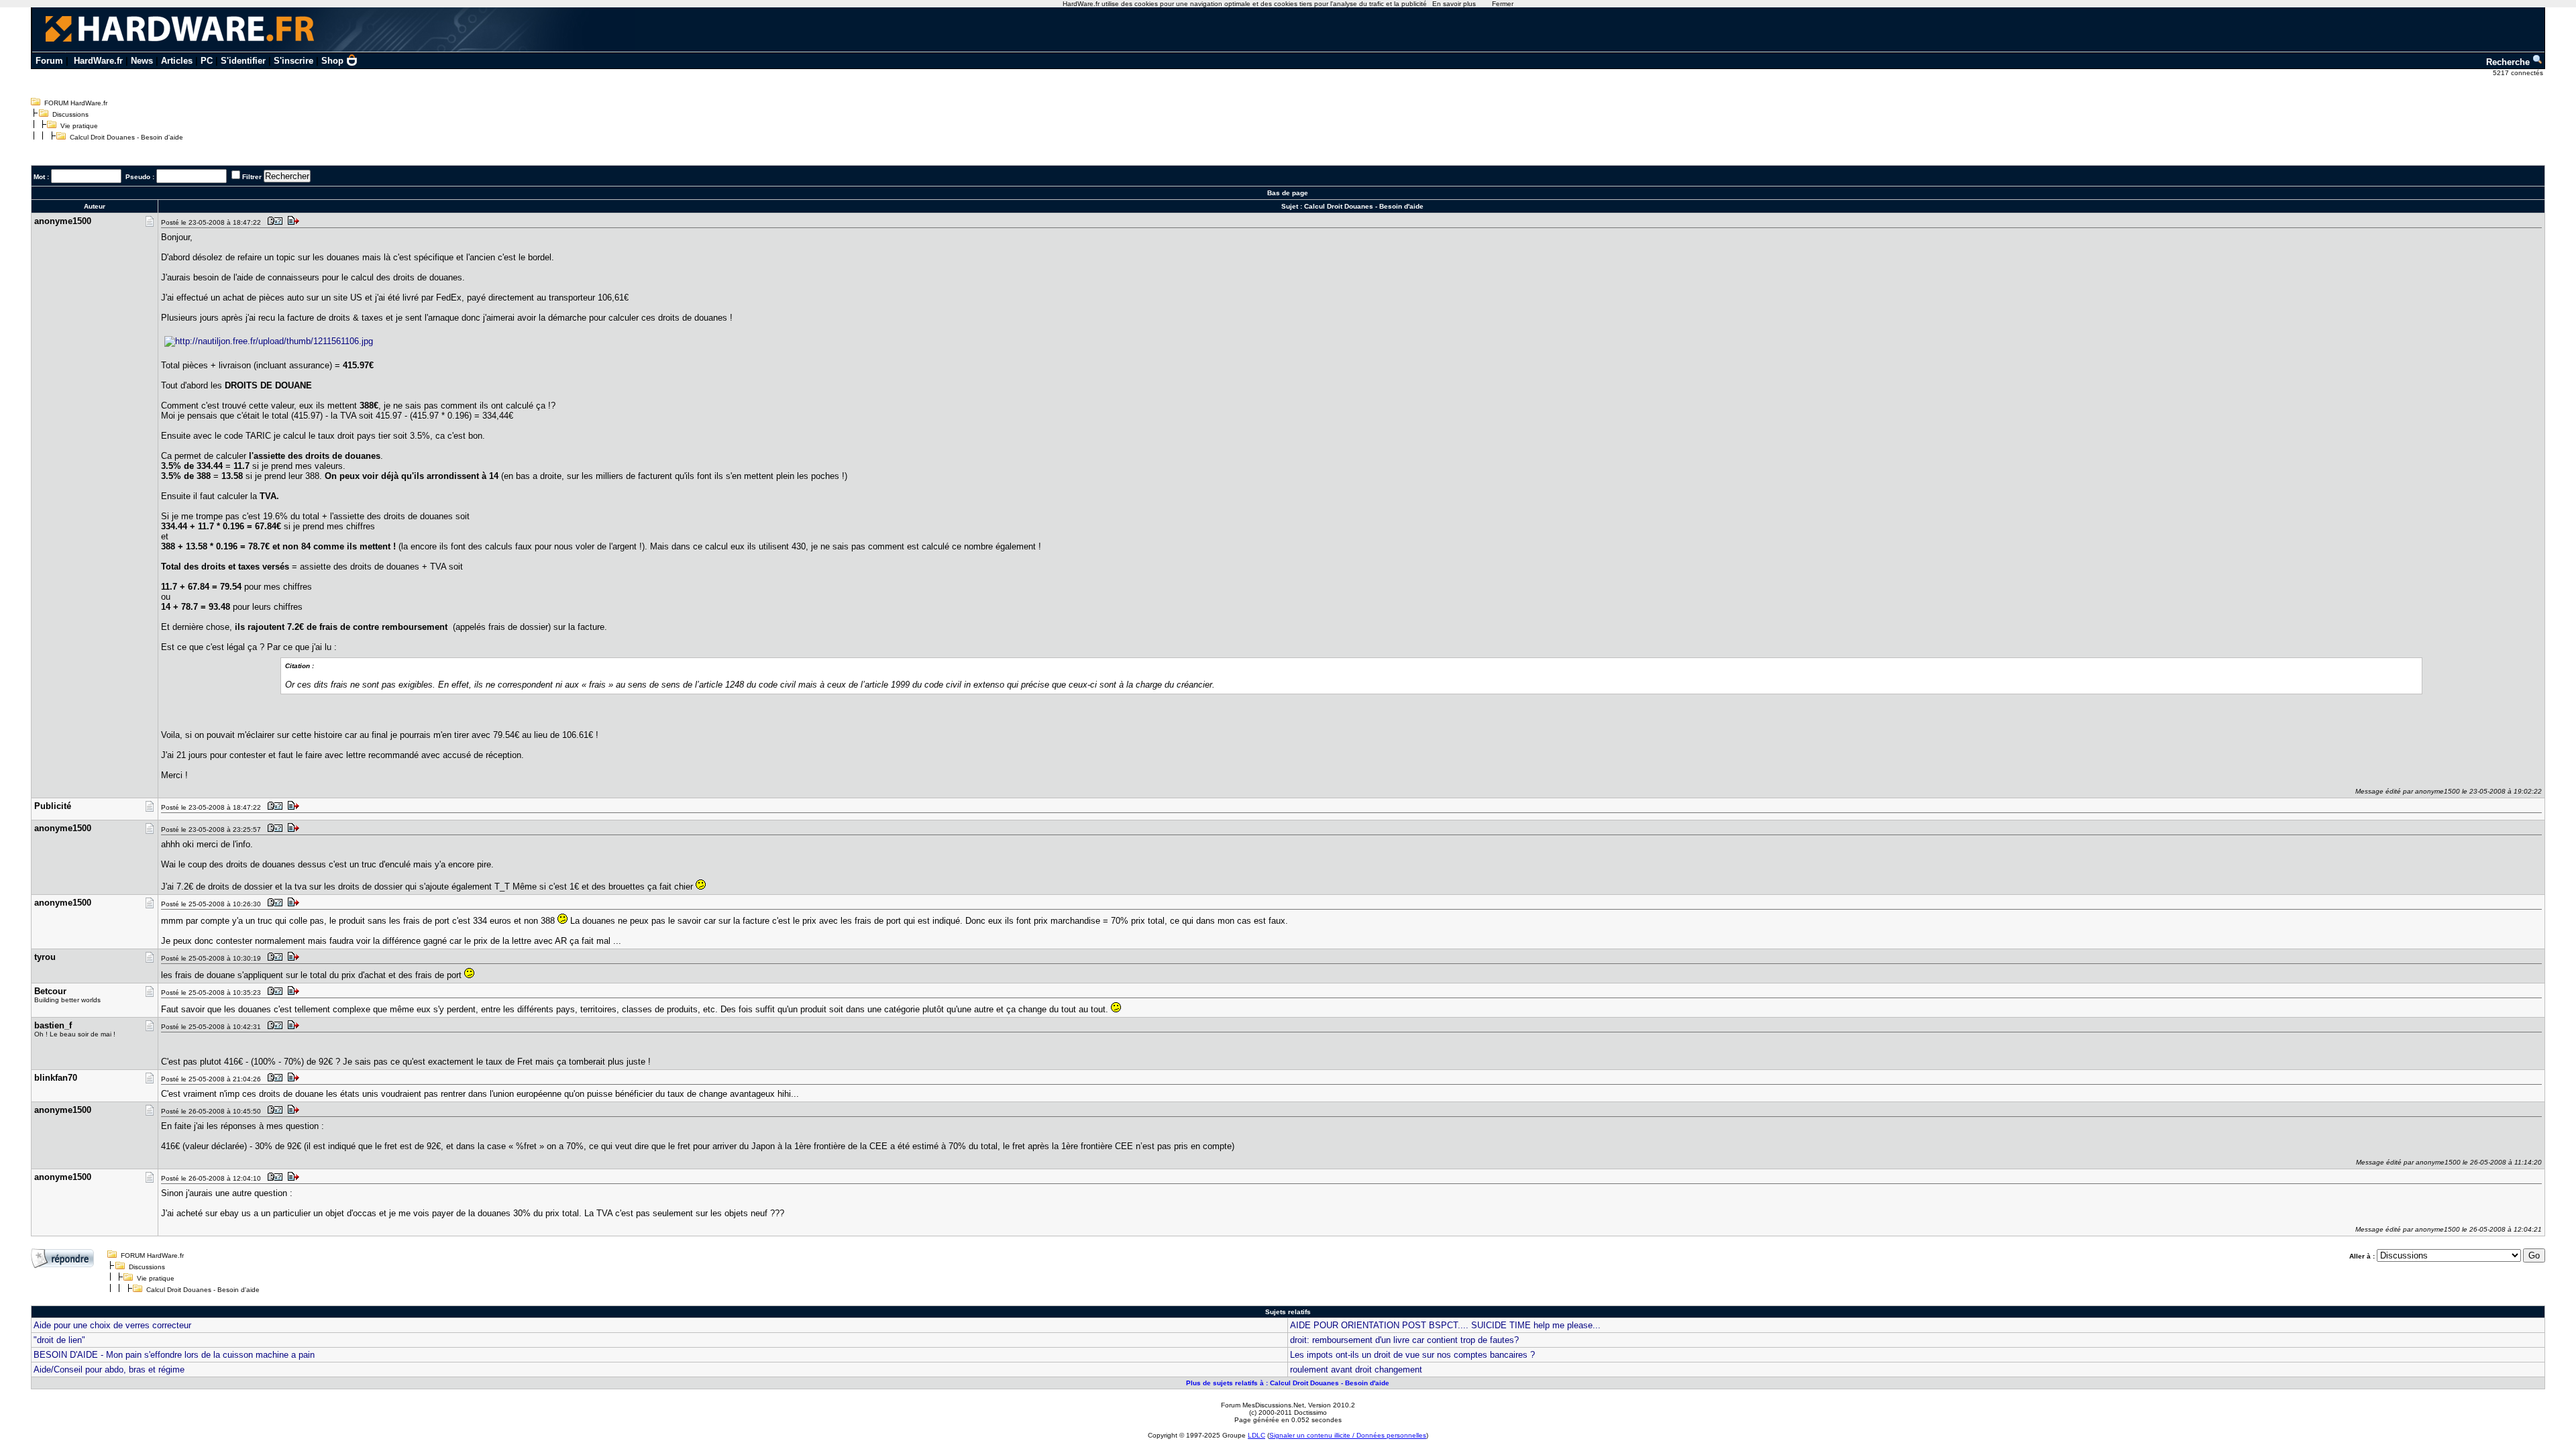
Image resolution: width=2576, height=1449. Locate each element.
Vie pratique (79, 126)
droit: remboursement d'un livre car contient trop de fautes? (1404, 1340)
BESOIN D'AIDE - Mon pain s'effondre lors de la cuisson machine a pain (174, 1355)
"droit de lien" (59, 1340)
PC (207, 61)
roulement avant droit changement (1356, 1370)
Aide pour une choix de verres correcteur (112, 1325)
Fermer (1503, 4)
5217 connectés (2519, 73)
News (142, 61)
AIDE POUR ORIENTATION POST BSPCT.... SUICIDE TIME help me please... (1445, 1325)
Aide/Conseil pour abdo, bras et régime (109, 1370)
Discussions (70, 114)
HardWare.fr (98, 61)
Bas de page (1288, 193)
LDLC (1256, 1435)
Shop (332, 61)
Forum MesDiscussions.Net (1263, 1405)
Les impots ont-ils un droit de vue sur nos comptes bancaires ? (1412, 1355)
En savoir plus (1454, 4)
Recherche (2509, 62)
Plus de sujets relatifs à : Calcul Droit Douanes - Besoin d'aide (1288, 1383)
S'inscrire (293, 61)
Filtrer (252, 177)
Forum (49, 61)
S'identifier (243, 61)
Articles (177, 61)
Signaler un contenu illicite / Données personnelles (1348, 1435)
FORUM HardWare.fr (76, 103)
